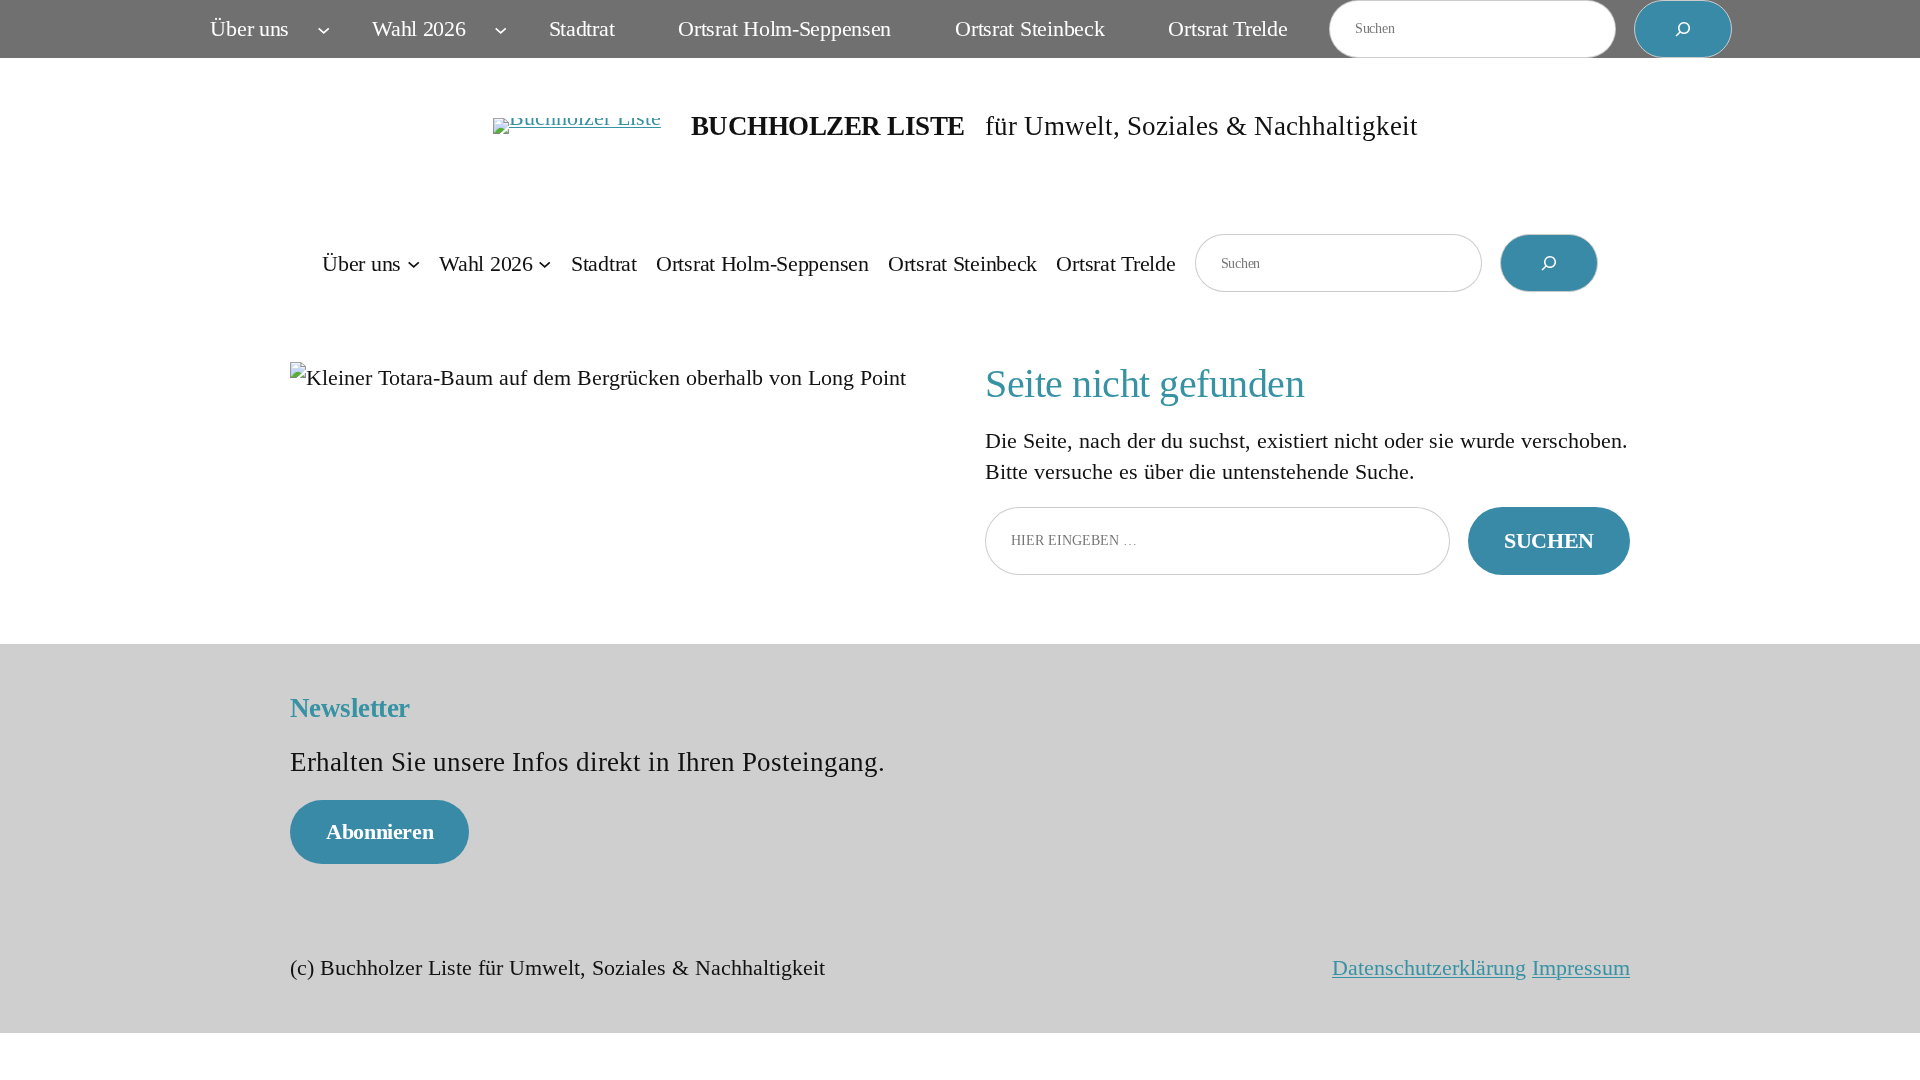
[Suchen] (1683, 29)
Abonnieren (379, 831)
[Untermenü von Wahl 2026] (500, 28)
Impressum (1581, 967)
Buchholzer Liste (828, 126)
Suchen (1549, 540)
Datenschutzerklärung (1429, 967)
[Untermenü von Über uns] (323, 28)
